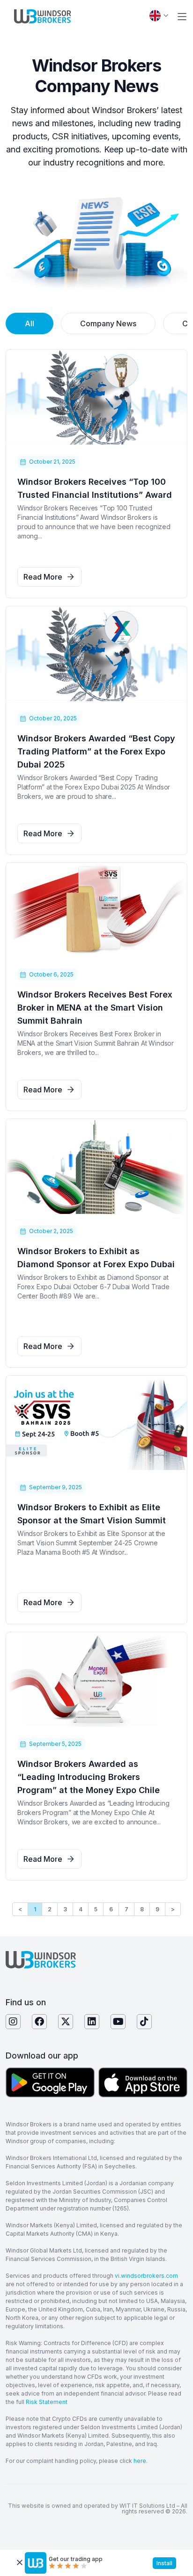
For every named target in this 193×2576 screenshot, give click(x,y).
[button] (182, 17)
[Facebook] (39, 2022)
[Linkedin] (92, 2022)
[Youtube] (118, 2022)
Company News (108, 323)
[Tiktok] (144, 2022)
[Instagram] (13, 2022)
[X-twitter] (66, 2022)
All (30, 323)
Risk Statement (47, 2402)
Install (164, 2563)
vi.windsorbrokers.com (146, 2276)
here (140, 2461)
